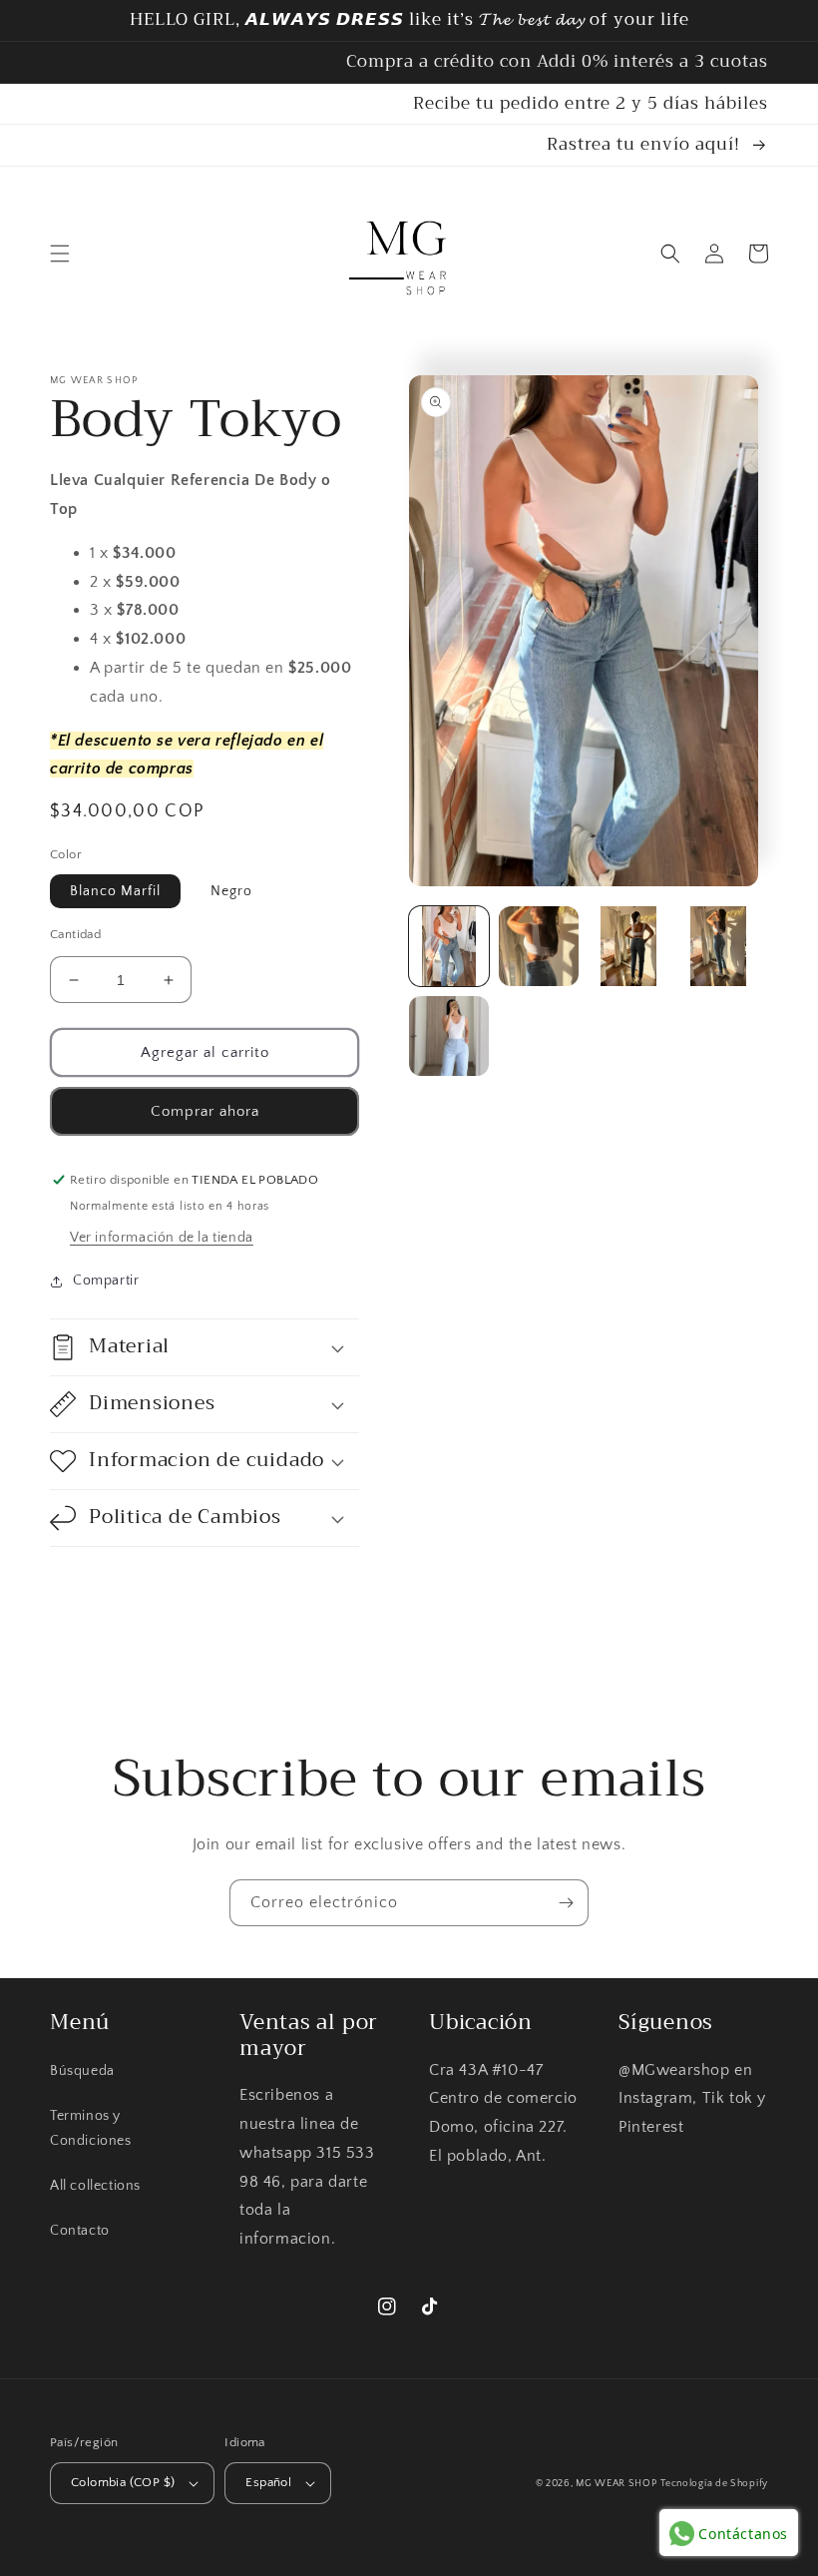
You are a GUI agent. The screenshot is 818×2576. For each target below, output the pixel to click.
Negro (231, 891)
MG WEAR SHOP (616, 2484)
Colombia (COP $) (123, 2482)
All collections (95, 2186)
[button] (60, 254)
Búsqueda (82, 2071)
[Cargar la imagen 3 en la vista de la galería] (628, 946)
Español (268, 2482)
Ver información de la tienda (162, 1238)
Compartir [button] (106, 1281)
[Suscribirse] (566, 1903)
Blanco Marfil (115, 891)
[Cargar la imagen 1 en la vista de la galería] (449, 946)
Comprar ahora (205, 1111)
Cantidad (75, 934)
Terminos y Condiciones (91, 2128)
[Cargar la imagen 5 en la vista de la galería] (449, 1036)
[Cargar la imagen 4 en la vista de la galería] (718, 946)
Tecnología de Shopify (714, 2484)
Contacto (80, 2231)
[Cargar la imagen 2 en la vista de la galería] (539, 946)
